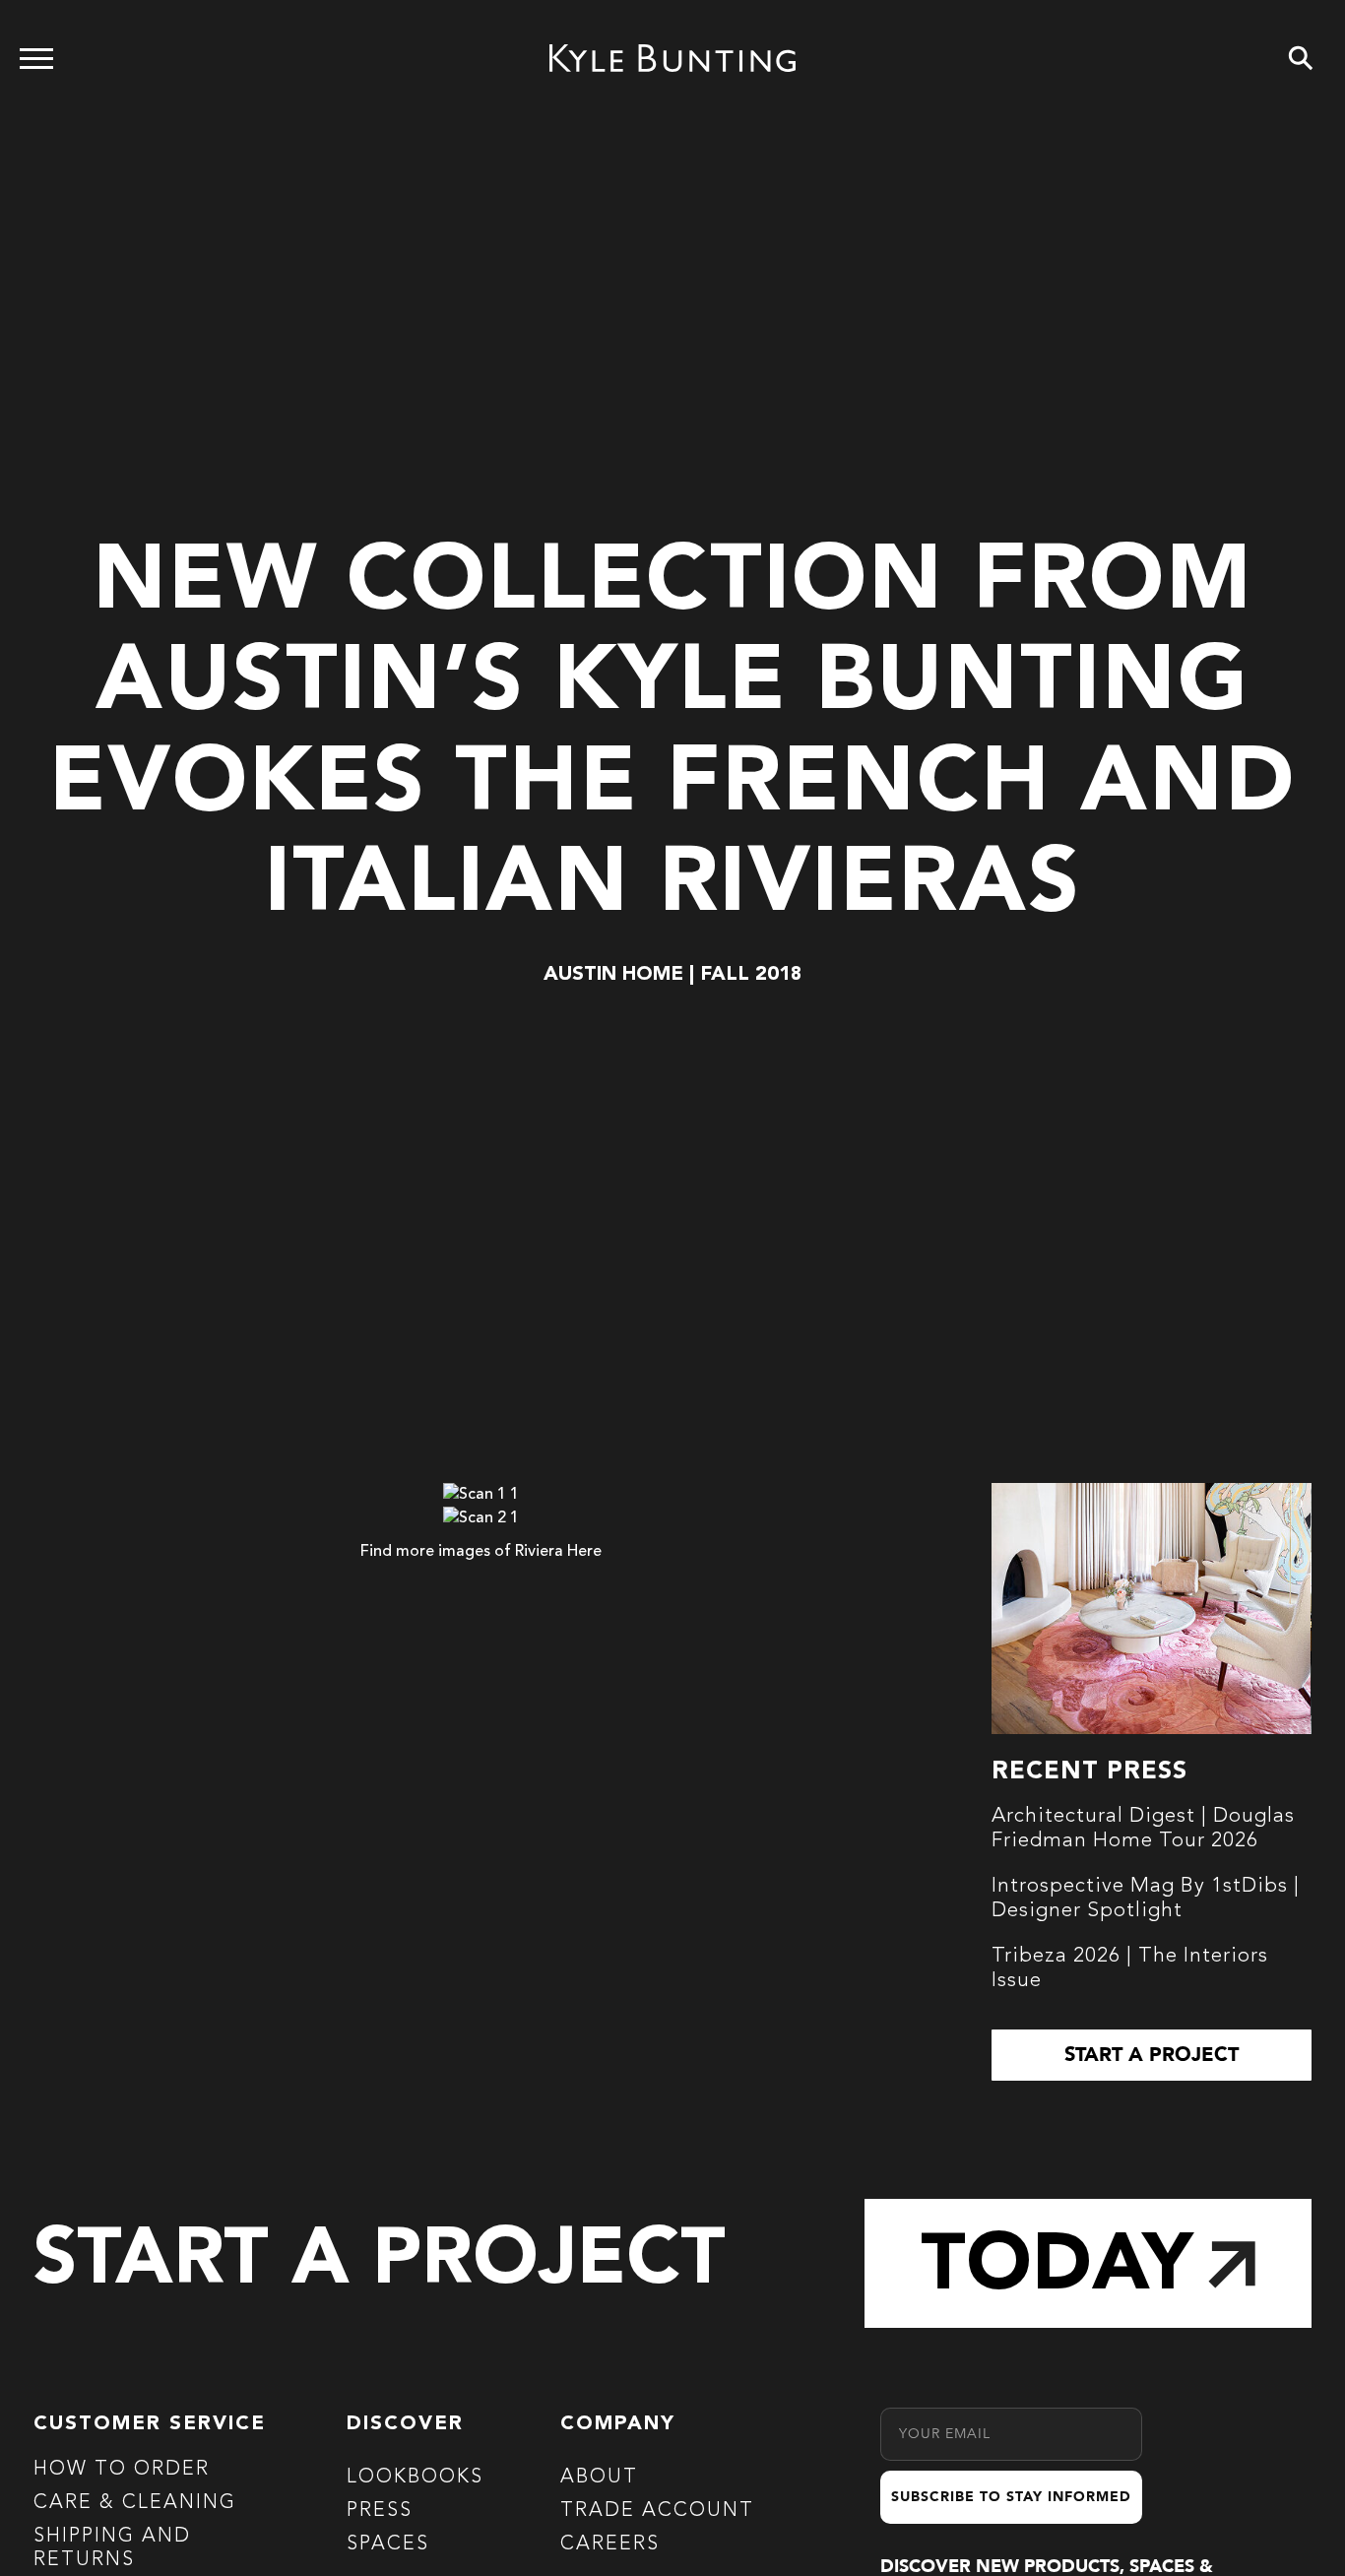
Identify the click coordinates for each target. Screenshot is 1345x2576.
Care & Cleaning (135, 2503)
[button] (1151, 2055)
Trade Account (657, 2511)
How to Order (122, 2470)
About (599, 2478)
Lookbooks (415, 2478)
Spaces (388, 2544)
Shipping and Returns (112, 2548)
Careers (610, 2544)
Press (380, 2511)
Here (584, 1552)
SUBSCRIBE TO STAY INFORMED (1011, 2497)
